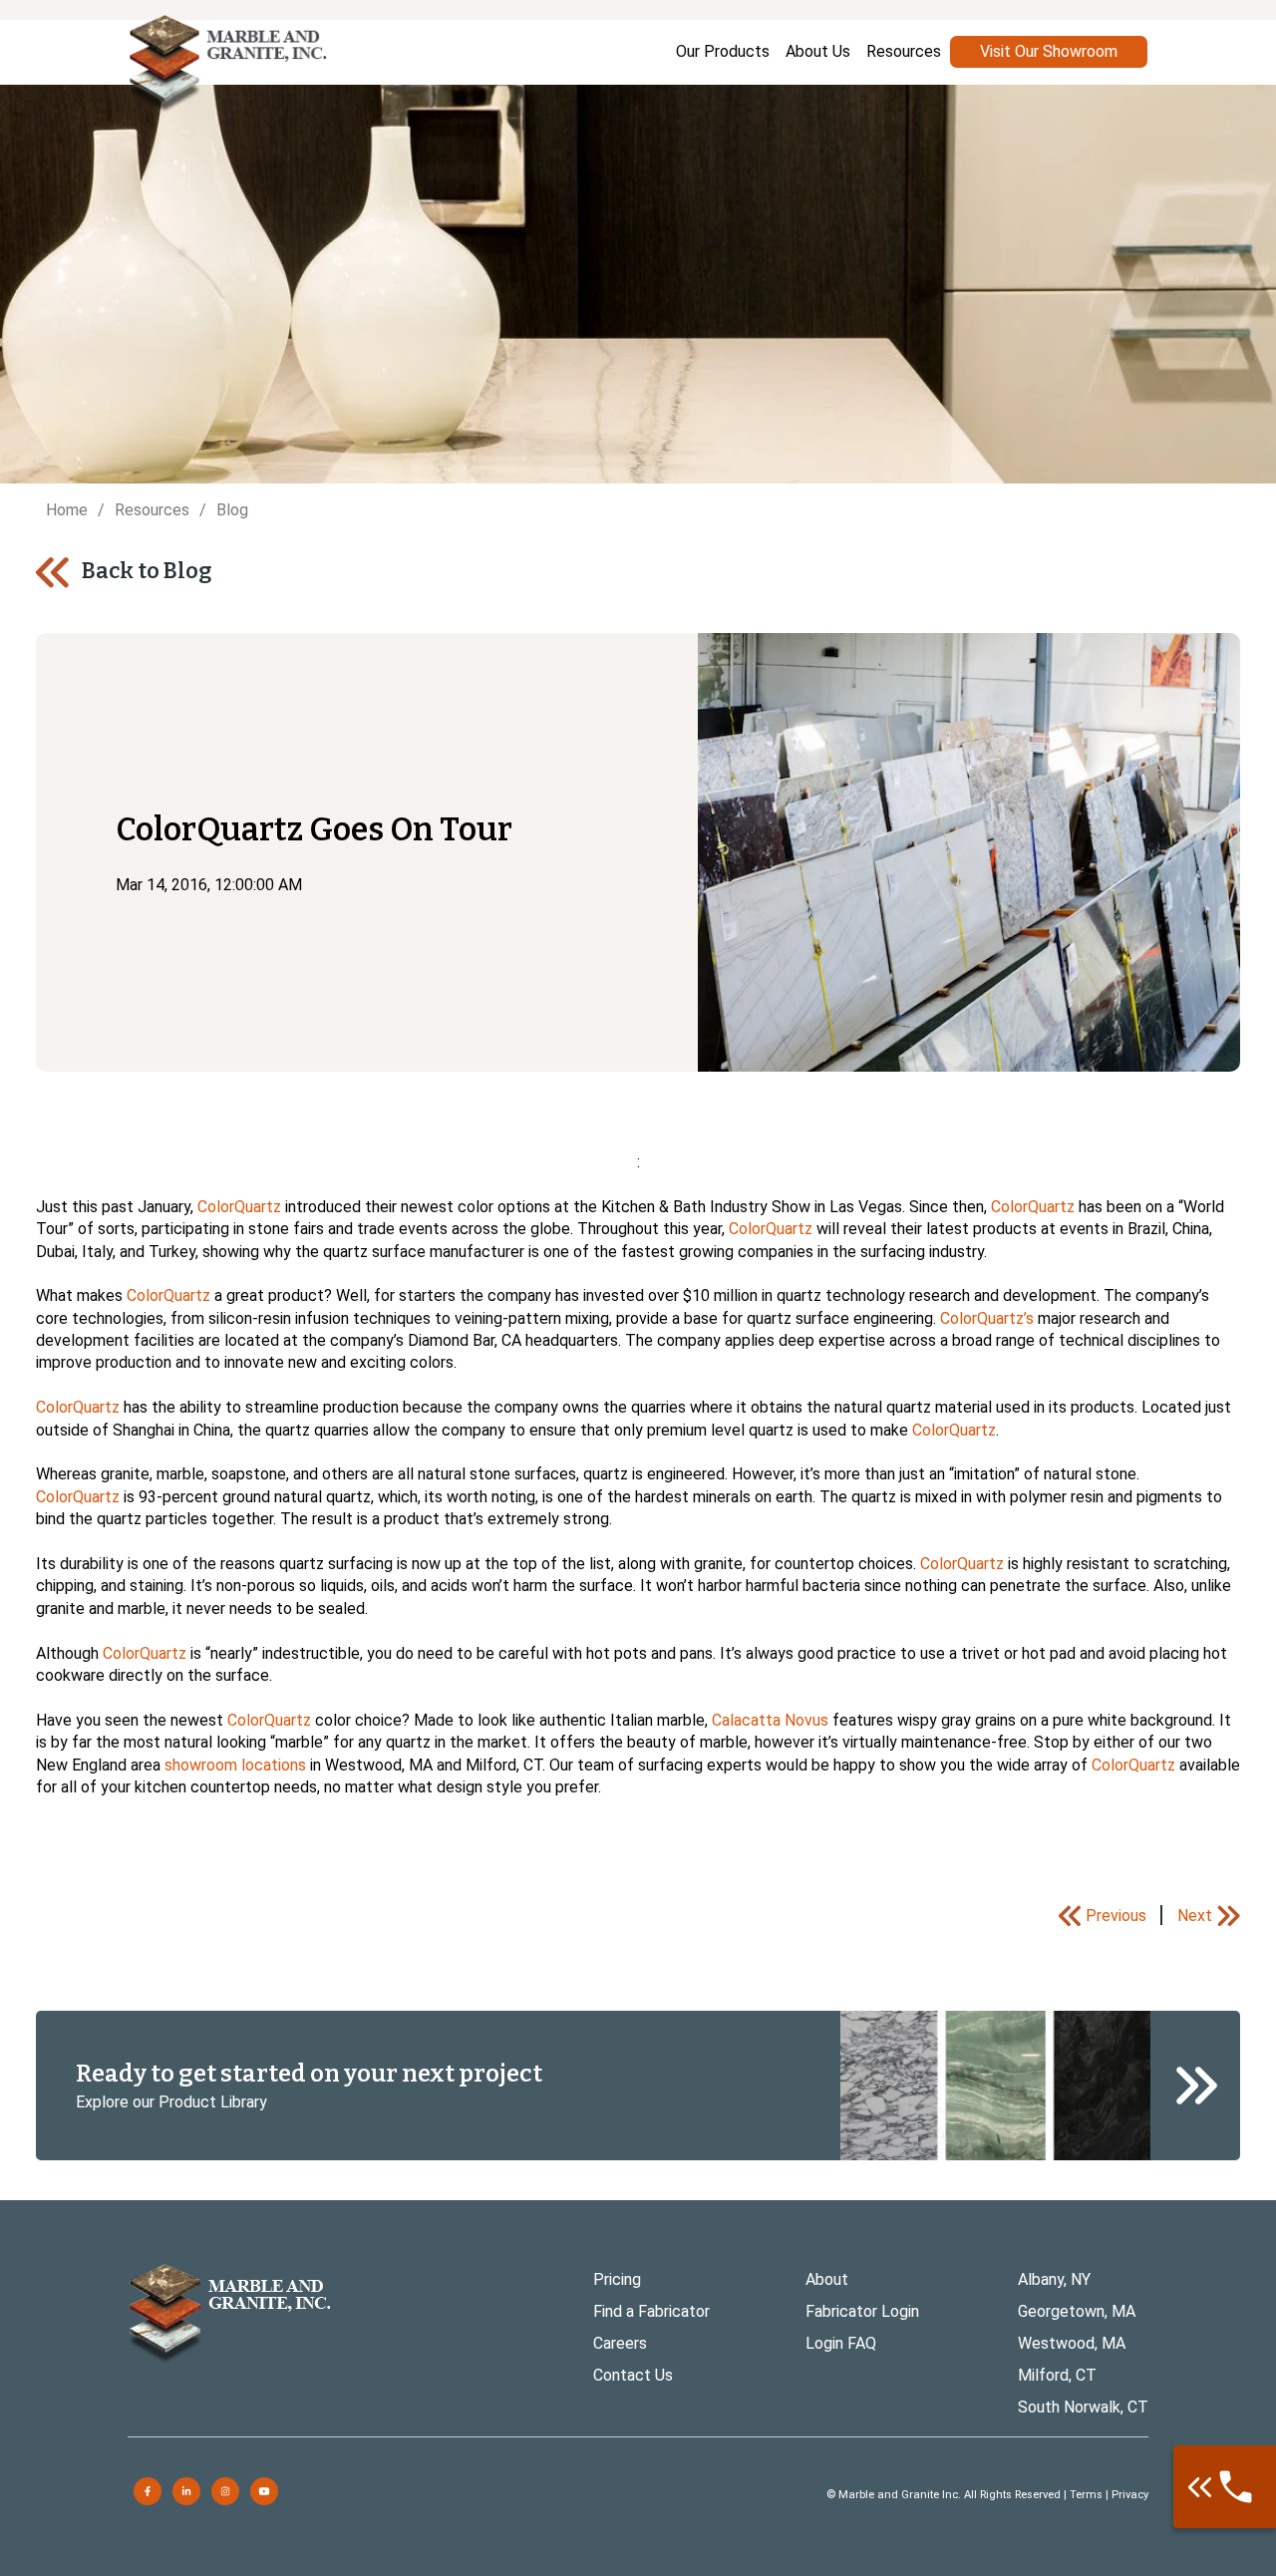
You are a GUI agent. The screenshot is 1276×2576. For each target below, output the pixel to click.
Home (67, 510)
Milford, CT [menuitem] (1057, 2375)
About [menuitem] (827, 2279)
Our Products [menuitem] (723, 51)
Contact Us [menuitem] (633, 2375)
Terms (1086, 2495)
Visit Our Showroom (1049, 51)
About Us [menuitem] (818, 51)
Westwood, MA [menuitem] (1072, 2343)
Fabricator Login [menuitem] (862, 2311)
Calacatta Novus (770, 1720)
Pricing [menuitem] (617, 2279)
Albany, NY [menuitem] (1054, 2279)
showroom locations (235, 1765)
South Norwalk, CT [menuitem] (1083, 2407)
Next (1195, 1916)
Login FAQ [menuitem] (841, 2343)
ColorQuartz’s (987, 1318)
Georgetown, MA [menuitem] (1077, 2311)
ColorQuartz (239, 1207)
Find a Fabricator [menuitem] (651, 2311)
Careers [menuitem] (620, 2343)
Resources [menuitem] (904, 51)
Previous (1116, 1916)
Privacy (1130, 2495)
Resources (152, 510)
